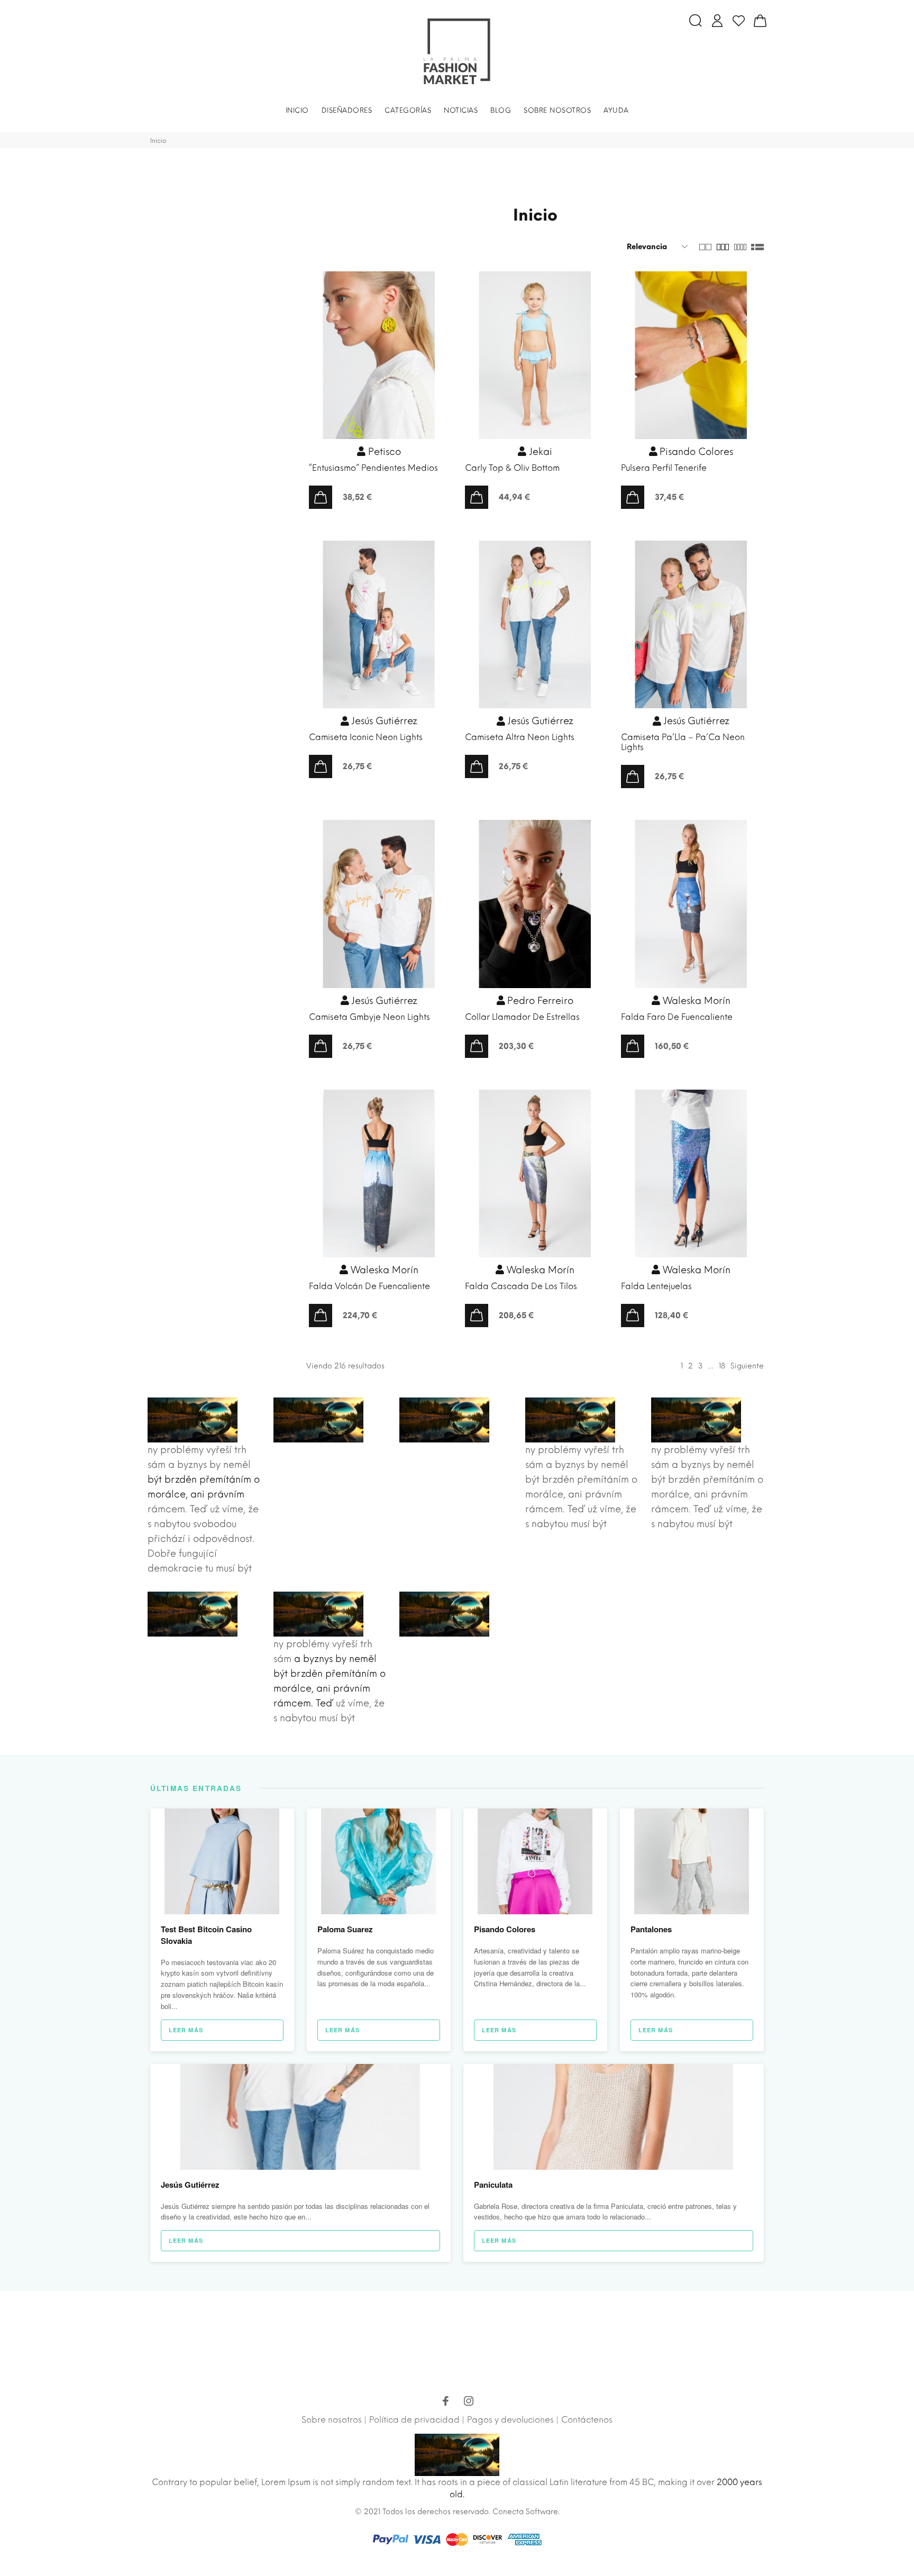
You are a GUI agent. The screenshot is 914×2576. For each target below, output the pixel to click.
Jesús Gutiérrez (383, 721)
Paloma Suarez (345, 1929)
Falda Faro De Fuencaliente (677, 1017)
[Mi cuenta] (717, 21)
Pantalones (651, 1929)
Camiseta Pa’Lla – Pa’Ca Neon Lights (683, 742)
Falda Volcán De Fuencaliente (369, 1286)
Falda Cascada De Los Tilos (521, 1286)
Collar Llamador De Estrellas (522, 1017)
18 (722, 1366)
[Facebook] (445, 2403)
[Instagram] (469, 2403)
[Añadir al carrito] (321, 497)
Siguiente (747, 1366)
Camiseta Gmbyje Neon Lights (369, 1017)
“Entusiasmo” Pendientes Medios (373, 468)
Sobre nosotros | (334, 2420)
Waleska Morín (695, 1001)
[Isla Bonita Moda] (457, 51)
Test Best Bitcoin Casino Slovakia (206, 1935)
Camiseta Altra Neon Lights (520, 737)
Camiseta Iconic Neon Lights (366, 737)
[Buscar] (696, 21)
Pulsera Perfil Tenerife (664, 468)
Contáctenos (587, 2420)
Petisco (383, 452)
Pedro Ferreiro (539, 1001)
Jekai (539, 452)
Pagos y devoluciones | (513, 2420)
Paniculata (493, 2185)
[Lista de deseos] (739, 21)
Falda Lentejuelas (656, 1286)
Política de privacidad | (417, 2420)
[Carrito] (760, 21)
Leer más (186, 2030)
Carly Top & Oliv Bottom (512, 468)
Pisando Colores (695, 452)
